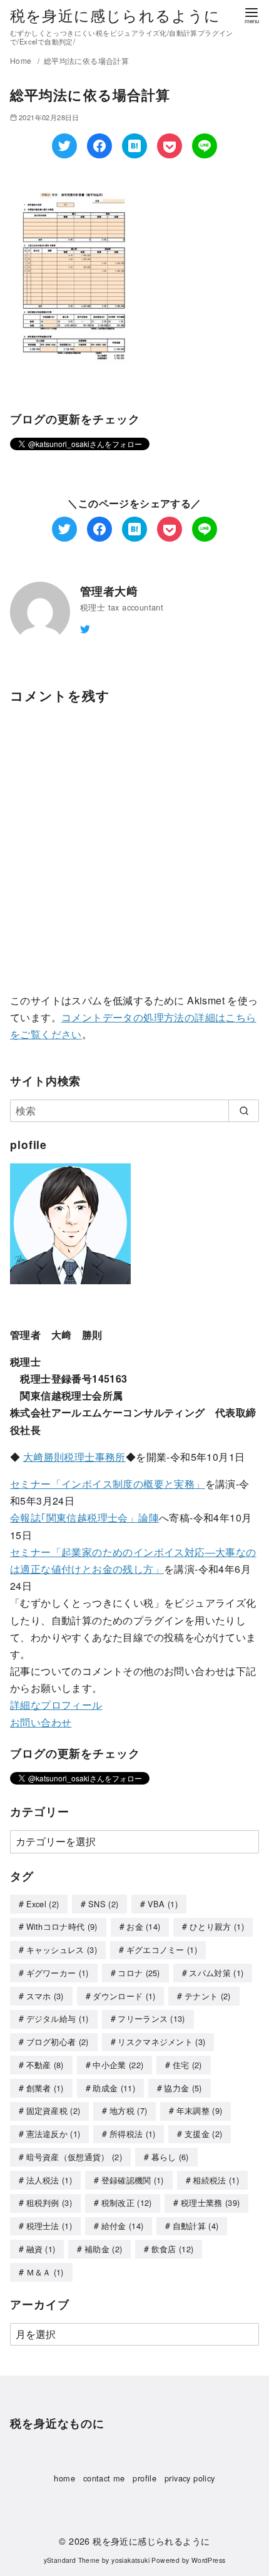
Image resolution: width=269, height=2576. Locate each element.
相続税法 (216, 2180)
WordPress (209, 2560)
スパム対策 (216, 1973)
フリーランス (151, 2018)
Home (22, 60)
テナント (208, 1996)
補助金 (103, 2249)
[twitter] (85, 628)
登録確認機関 (133, 2180)
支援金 (203, 2134)
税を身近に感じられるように (115, 15)
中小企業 (118, 2065)
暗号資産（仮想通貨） (74, 2157)
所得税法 (133, 2134)
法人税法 (49, 2180)
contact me (104, 2478)
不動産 (45, 2065)
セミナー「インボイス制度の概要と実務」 (108, 1484)
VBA (163, 1904)
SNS (103, 1904)
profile (145, 2478)
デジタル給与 (58, 2018)
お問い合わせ (41, 1722)
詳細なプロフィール (56, 1705)
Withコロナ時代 (62, 1926)
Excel (43, 1904)
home (64, 2478)
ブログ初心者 (58, 2042)
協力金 (183, 2088)
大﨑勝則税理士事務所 (74, 1457)
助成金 (114, 2088)
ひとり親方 (217, 1926)
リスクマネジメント (161, 2042)
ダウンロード (124, 1996)
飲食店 (173, 2249)
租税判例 (49, 2202)
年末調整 (200, 2110)
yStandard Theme (72, 2560)
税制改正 (127, 2202)
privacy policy (190, 2478)
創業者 (45, 2088)
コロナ (139, 1973)
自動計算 (196, 2226)
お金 (143, 1926)
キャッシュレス (62, 1950)
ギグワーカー (58, 1973)
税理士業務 (210, 2202)
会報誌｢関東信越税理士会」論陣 (84, 1517)
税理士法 (49, 2226)
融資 (41, 2249)
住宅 (187, 2065)
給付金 (123, 2226)
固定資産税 (53, 2110)
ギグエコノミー (162, 1950)
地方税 (128, 2110)
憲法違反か (53, 2134)
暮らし (170, 2157)
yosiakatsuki (130, 2560)
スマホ (45, 1996)
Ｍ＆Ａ (45, 2272)
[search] (244, 1111)
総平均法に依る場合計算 (86, 60)
